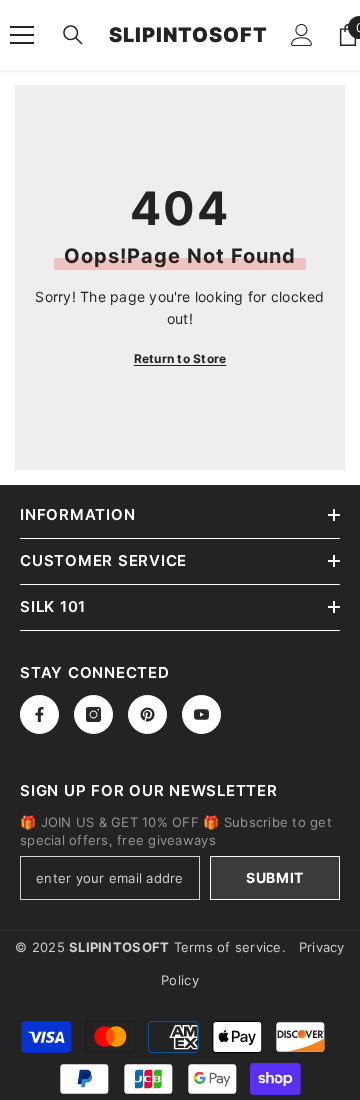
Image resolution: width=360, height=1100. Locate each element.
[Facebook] (39, 714)
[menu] (22, 35)
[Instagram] (93, 714)
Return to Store (180, 358)
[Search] (73, 35)
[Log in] (302, 35)
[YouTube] (201, 714)
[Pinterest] (147, 714)
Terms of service (228, 947)
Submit (275, 877)
